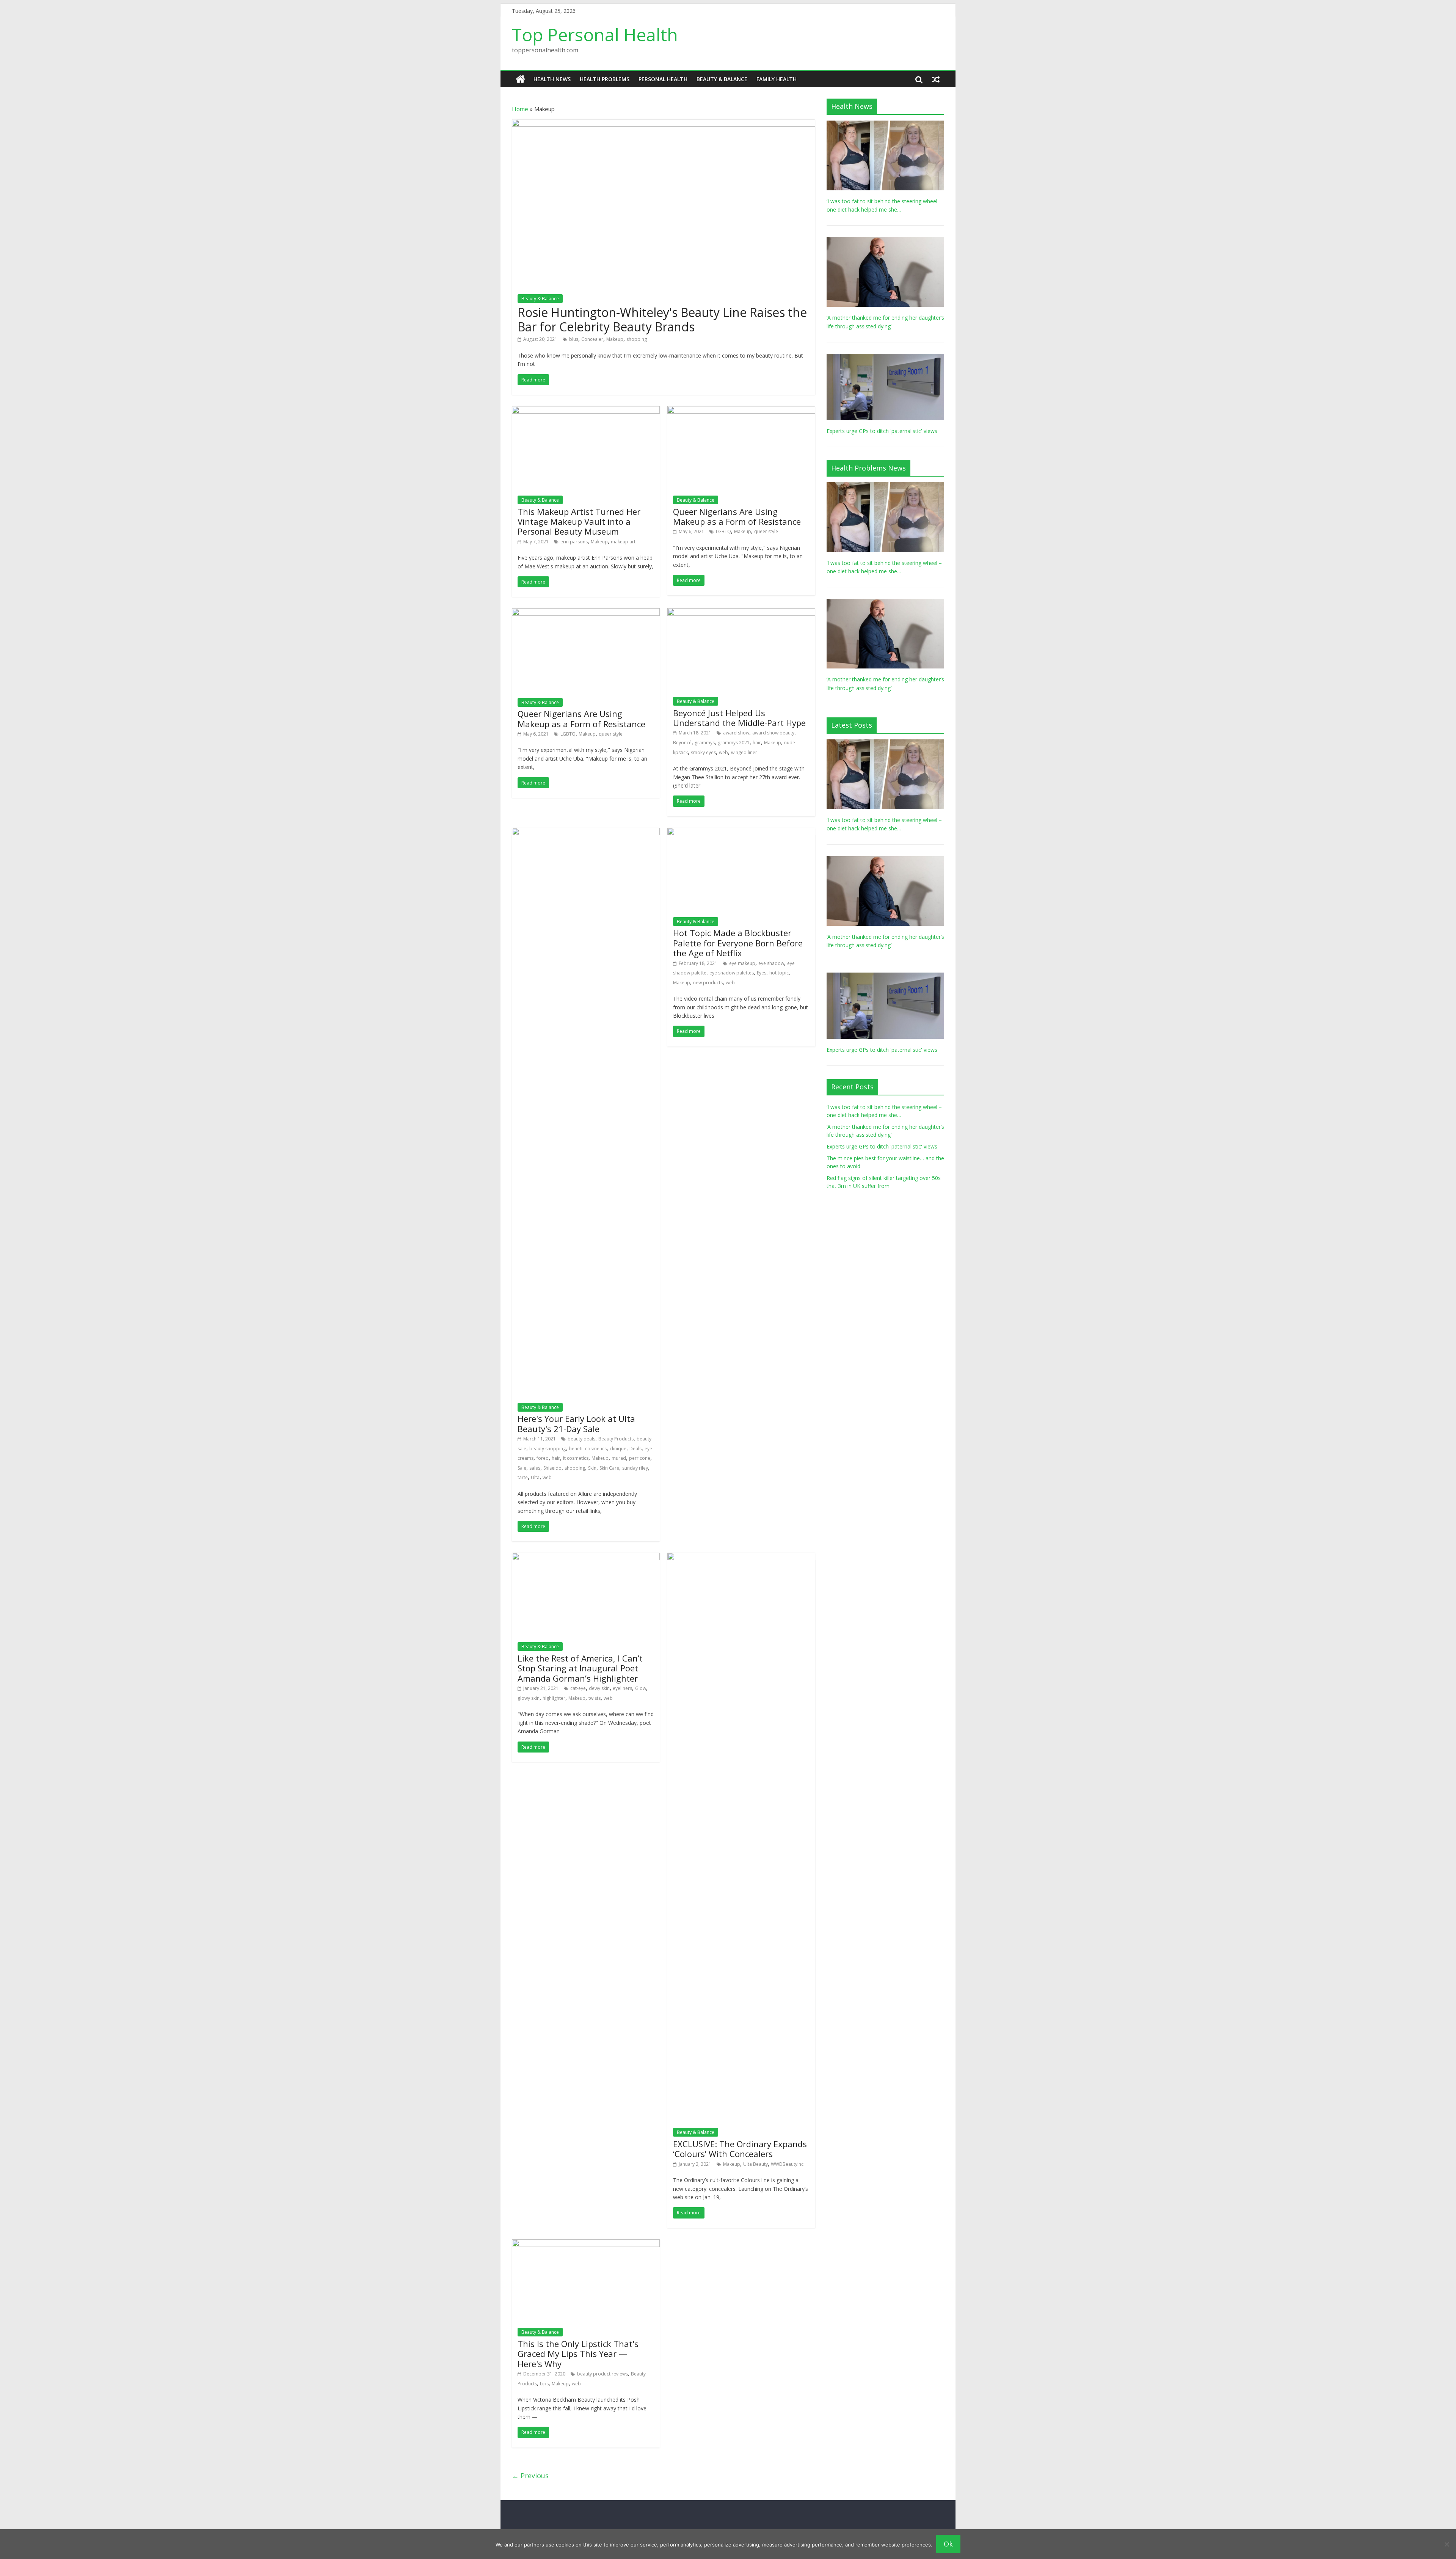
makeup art (623, 542)
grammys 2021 (734, 743)
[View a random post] (936, 79)
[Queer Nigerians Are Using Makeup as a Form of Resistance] (741, 411)
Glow (641, 1688)
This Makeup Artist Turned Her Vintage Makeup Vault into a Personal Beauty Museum (579, 522)
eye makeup (742, 963)
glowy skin (529, 1698)
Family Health (777, 79)
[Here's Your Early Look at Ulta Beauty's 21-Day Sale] (586, 832)
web (723, 752)
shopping (637, 339)
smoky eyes (703, 752)
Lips (544, 2384)
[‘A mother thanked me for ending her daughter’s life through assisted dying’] (885, 241)
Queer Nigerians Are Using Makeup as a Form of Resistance (737, 516)
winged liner (744, 752)
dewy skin (599, 1688)
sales (535, 1468)
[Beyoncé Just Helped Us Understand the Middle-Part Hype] (741, 613)
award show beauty (773, 733)
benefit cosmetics (588, 1449)
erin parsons (574, 542)
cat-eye (578, 1688)
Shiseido (552, 1468)
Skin (592, 1468)
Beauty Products (616, 1439)
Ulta (535, 1477)
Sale (522, 1468)
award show (736, 733)
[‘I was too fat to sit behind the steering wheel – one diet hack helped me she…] (885, 125)
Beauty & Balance (722, 79)
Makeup (615, 339)
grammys (705, 743)
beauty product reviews (602, 2374)
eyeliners (622, 1688)
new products (708, 983)
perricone (640, 1458)
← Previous (530, 2476)
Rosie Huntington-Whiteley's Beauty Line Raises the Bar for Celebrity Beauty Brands (662, 319)
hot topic (779, 973)
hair (757, 743)
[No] (1447, 2544)
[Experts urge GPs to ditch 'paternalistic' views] (885, 358)
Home (520, 109)
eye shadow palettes (732, 973)
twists (595, 1698)
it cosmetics (576, 1458)
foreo (543, 1458)
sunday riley (635, 1468)
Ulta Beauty (755, 2164)
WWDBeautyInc (787, 2164)
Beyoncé (682, 743)
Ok (948, 2544)
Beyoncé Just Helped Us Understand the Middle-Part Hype (739, 718)
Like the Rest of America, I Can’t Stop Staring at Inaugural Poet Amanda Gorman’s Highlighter (580, 1668)
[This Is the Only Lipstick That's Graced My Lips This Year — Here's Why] (586, 2244)
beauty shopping (548, 1449)
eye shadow (771, 963)
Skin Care (609, 1468)
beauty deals (581, 1439)
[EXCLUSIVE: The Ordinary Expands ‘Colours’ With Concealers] (741, 1557)
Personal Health (663, 79)
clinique (618, 1449)
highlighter (554, 1698)
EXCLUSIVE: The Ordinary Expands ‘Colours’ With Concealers (740, 2149)
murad (619, 1458)
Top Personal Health (595, 35)
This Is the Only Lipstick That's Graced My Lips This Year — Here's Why (578, 2354)
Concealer (592, 339)
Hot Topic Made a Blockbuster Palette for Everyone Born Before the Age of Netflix (738, 943)
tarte (523, 1477)
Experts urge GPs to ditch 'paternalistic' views (882, 431)
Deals (635, 1449)
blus (574, 339)
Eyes (762, 973)
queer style (766, 531)
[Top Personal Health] (520, 79)
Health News (552, 79)
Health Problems (605, 79)
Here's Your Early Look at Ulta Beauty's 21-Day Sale (576, 1423)
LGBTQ (723, 531)
